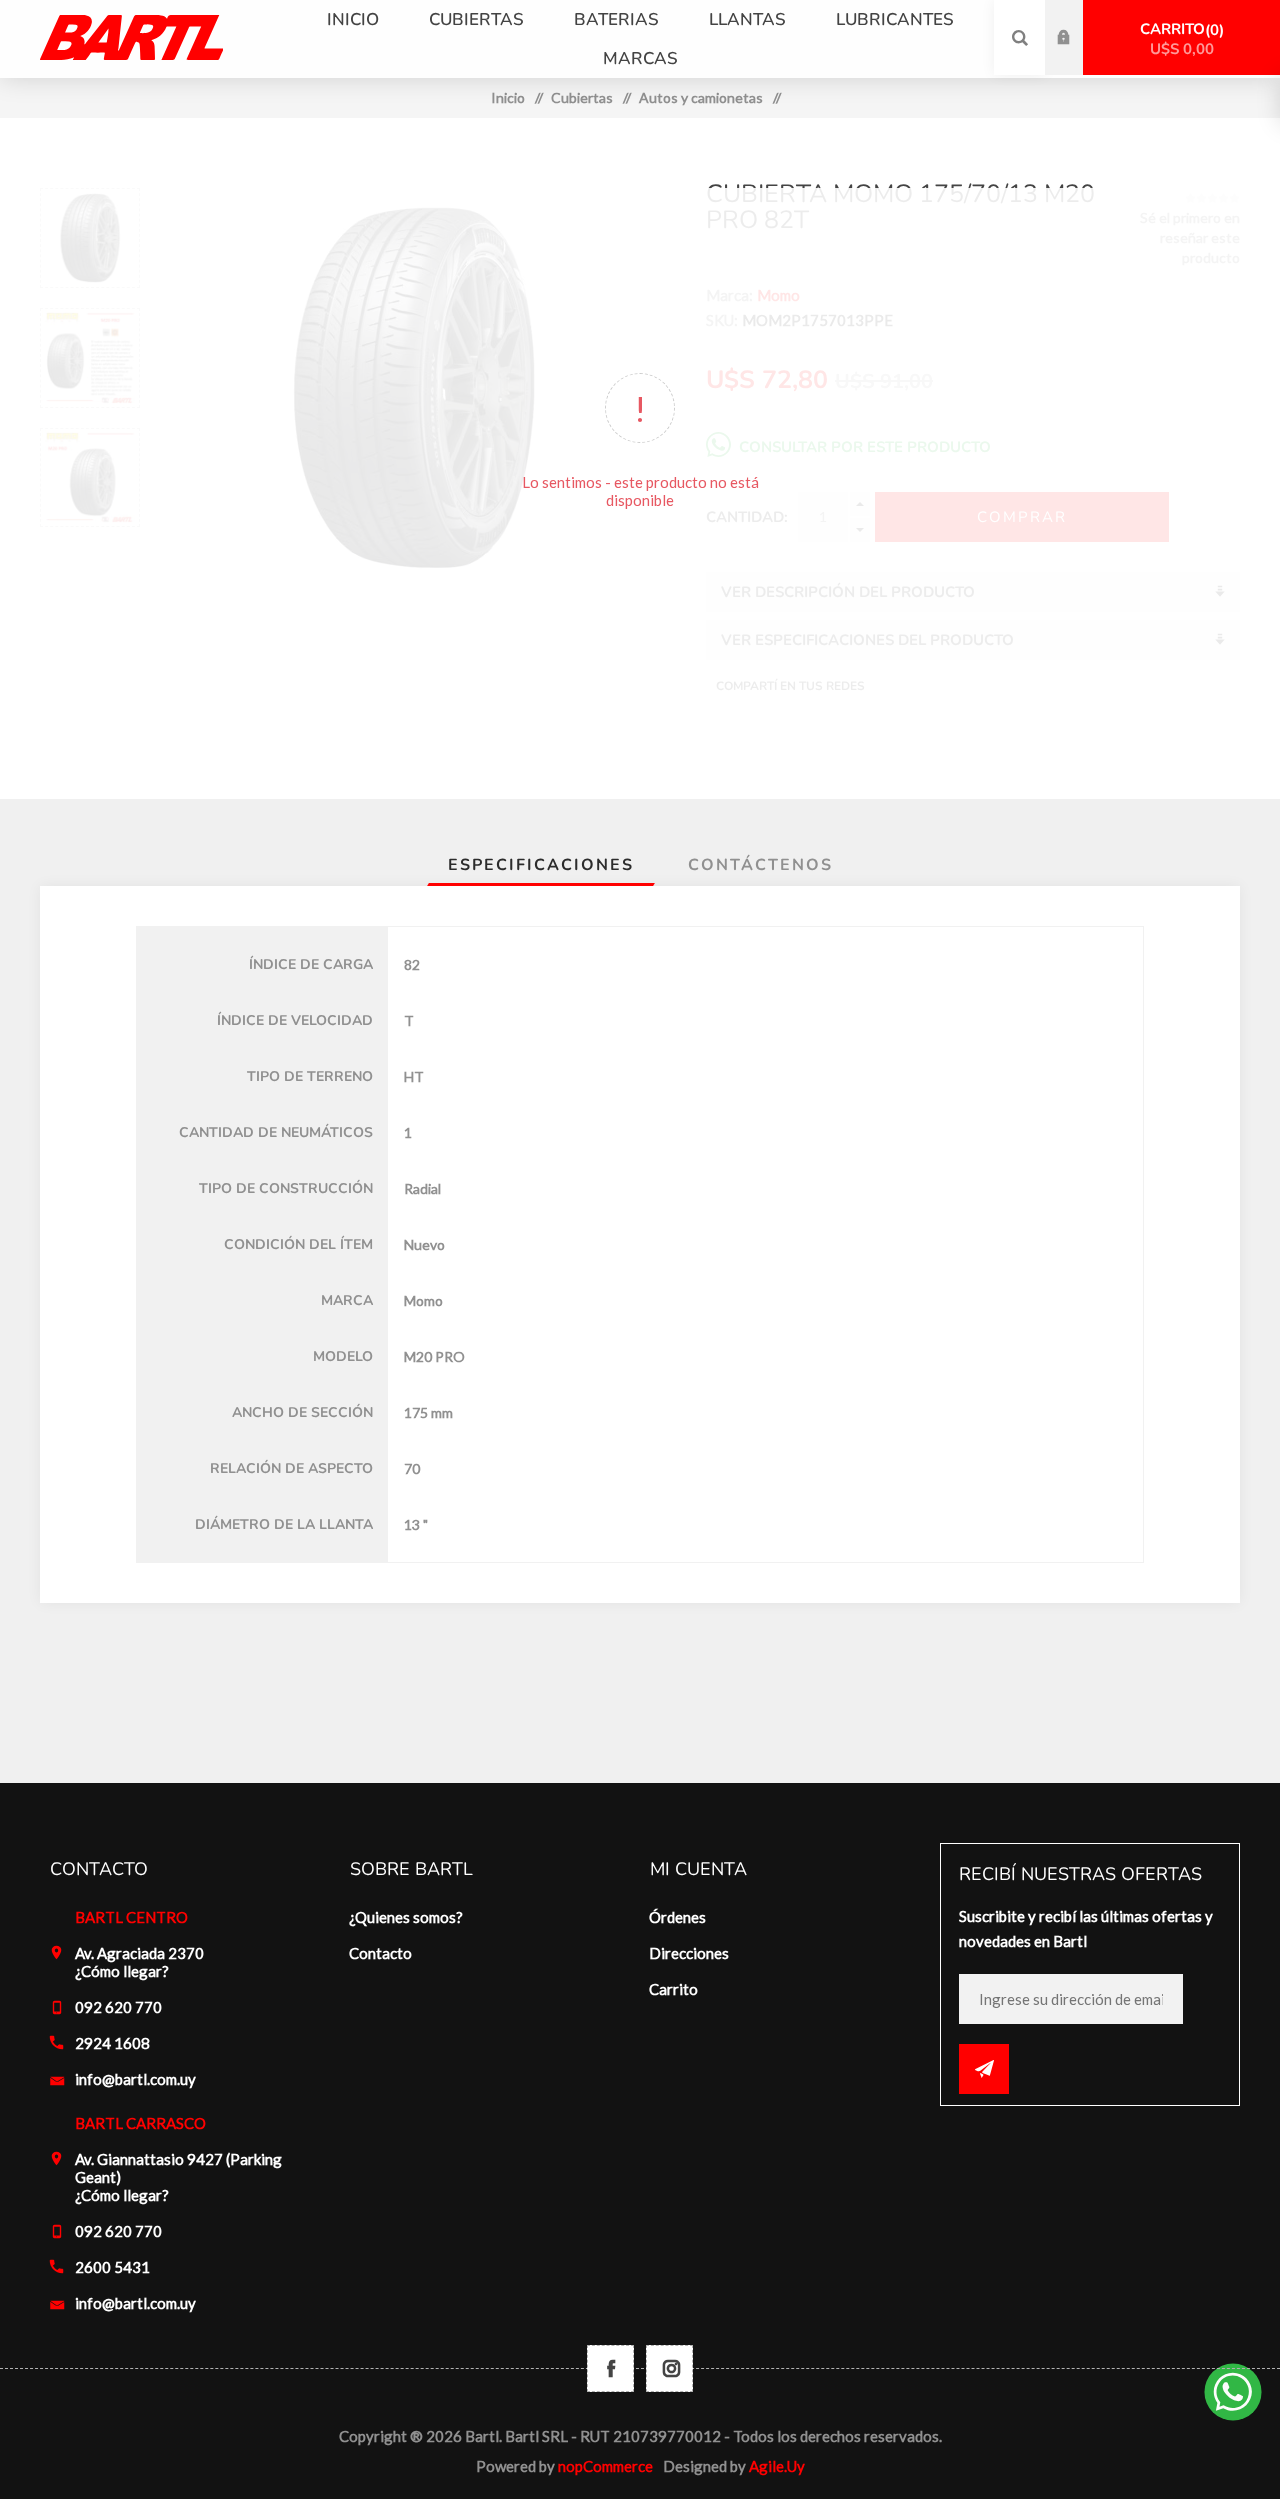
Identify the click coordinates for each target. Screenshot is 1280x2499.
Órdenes (677, 1917)
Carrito (1179, 39)
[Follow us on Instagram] (669, 2368)
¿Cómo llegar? (122, 1971)
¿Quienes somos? (406, 1917)
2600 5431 (112, 2267)
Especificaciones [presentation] (541, 865)
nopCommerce (605, 2466)
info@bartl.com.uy (135, 2079)
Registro (1079, 57)
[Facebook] (610, 2368)
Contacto (380, 1953)
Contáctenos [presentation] (760, 865)
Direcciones (689, 1953)
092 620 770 (118, 2007)
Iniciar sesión (1079, 19)
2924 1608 (112, 2043)
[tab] (541, 865)
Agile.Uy (777, 2466)
